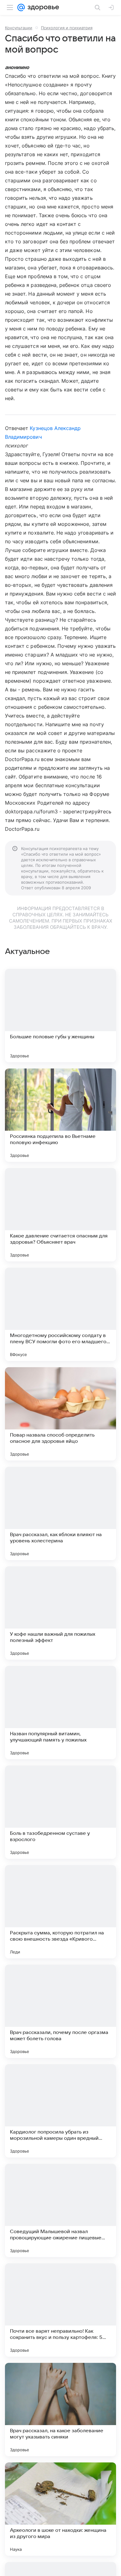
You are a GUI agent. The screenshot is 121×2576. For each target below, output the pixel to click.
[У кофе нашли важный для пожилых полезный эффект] (60, 1613)
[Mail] (21, 7)
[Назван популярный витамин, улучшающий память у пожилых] (60, 1713)
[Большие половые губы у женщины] (60, 1016)
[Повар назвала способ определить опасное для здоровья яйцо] (60, 1414)
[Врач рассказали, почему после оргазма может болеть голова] (60, 2011)
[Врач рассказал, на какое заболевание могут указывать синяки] (60, 2410)
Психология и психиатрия (67, 28)
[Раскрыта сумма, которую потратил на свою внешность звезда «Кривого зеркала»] (60, 1912)
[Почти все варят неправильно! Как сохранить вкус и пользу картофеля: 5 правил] (60, 2310)
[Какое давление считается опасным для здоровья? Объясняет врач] (60, 1215)
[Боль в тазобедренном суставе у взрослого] (60, 1812)
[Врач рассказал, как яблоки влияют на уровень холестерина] (60, 1513)
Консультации (19, 28)
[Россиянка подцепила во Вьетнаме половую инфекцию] (60, 1115)
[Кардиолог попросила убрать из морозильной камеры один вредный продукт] (60, 2111)
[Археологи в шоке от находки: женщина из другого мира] (60, 2509)
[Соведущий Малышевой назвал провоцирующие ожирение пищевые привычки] (60, 2210)
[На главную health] (42, 7)
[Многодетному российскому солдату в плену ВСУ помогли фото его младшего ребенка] (60, 1314)
